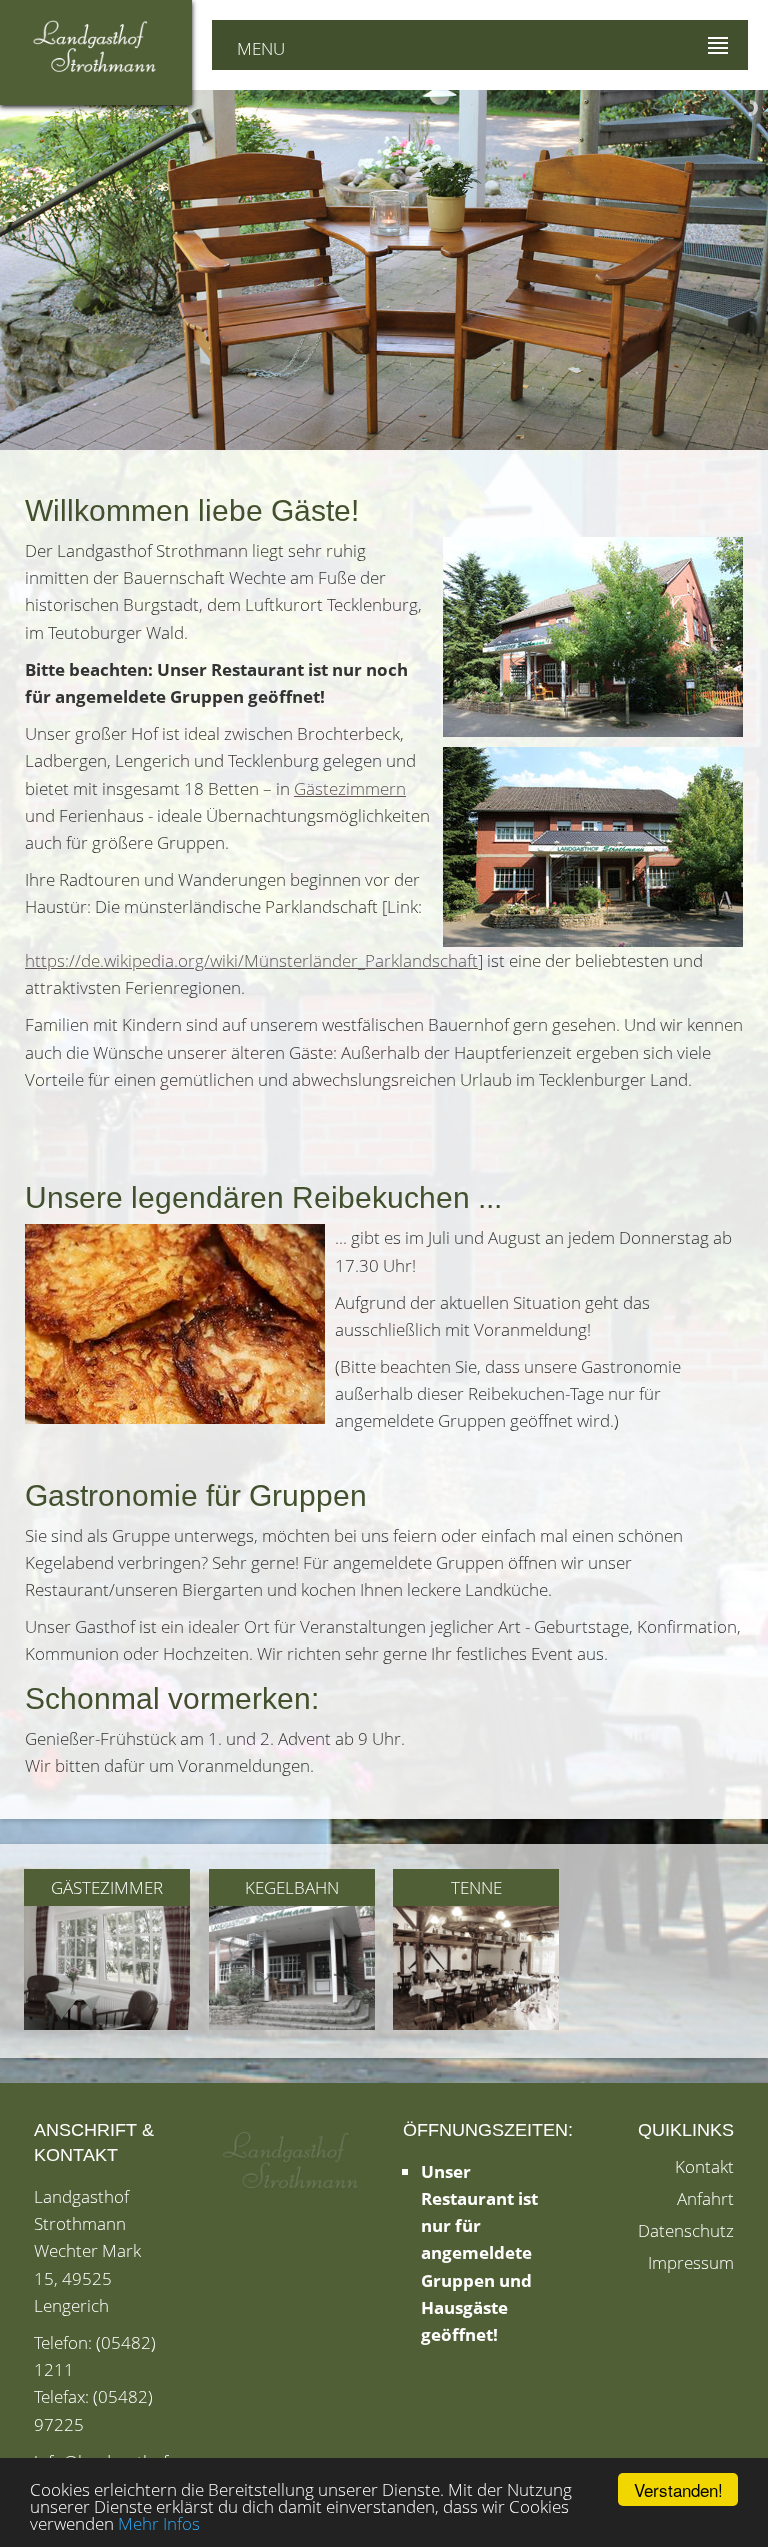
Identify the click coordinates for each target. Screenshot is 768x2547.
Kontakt (704, 2166)
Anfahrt (705, 2198)
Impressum (691, 2262)
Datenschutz (686, 2230)
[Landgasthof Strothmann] (96, 47)
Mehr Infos (159, 2523)
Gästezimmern (350, 788)
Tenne (476, 1887)
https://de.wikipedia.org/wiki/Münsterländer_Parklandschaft (251, 960)
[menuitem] (107, 1953)
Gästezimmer (107, 1887)
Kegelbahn (292, 1887)
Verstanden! (678, 2489)
